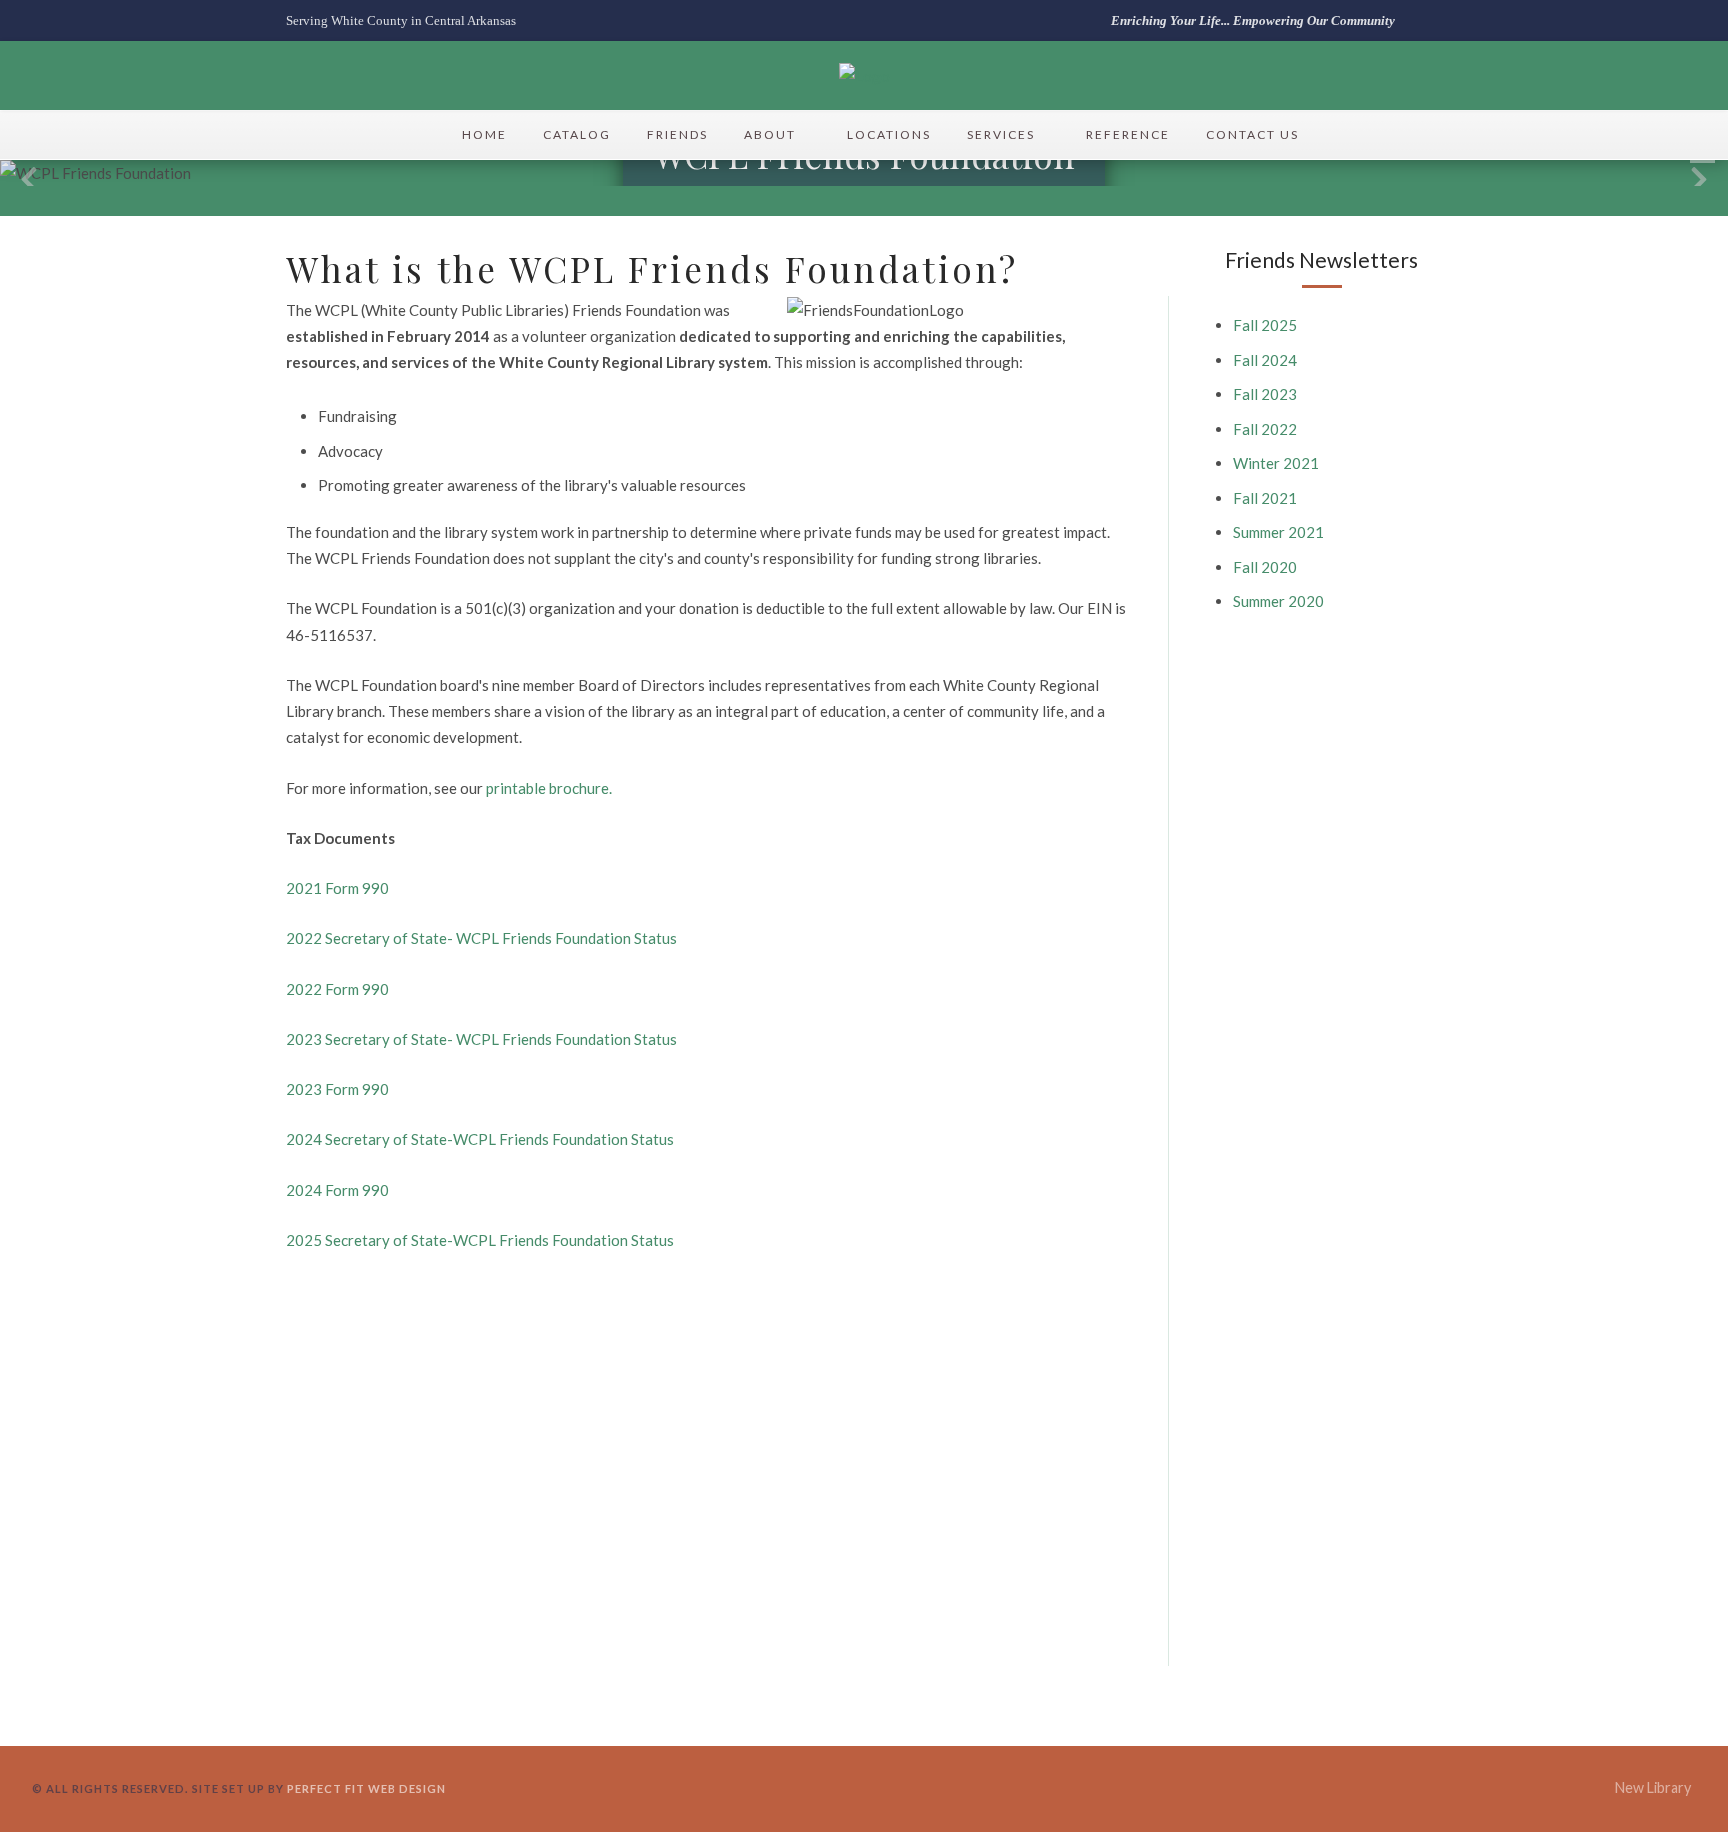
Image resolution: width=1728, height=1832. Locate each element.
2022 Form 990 (337, 989)
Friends (677, 134)
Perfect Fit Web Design (366, 1788)
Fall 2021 (1265, 498)
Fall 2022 (1265, 429)
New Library (1653, 1787)
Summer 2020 (1278, 601)
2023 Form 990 (337, 1089)
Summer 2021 (1278, 532)
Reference (1128, 134)
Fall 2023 (1265, 394)
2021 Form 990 (337, 888)
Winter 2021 (1276, 463)
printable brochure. (549, 788)
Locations (889, 134)
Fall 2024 (1265, 360)
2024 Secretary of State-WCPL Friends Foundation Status (480, 1139)
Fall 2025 (1265, 325)
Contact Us (1252, 134)
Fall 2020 (1265, 567)
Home (484, 134)
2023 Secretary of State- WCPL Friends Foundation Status (481, 1039)
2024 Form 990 (337, 1190)
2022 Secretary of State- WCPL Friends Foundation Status (481, 938)
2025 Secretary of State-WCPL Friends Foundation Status (480, 1240)
